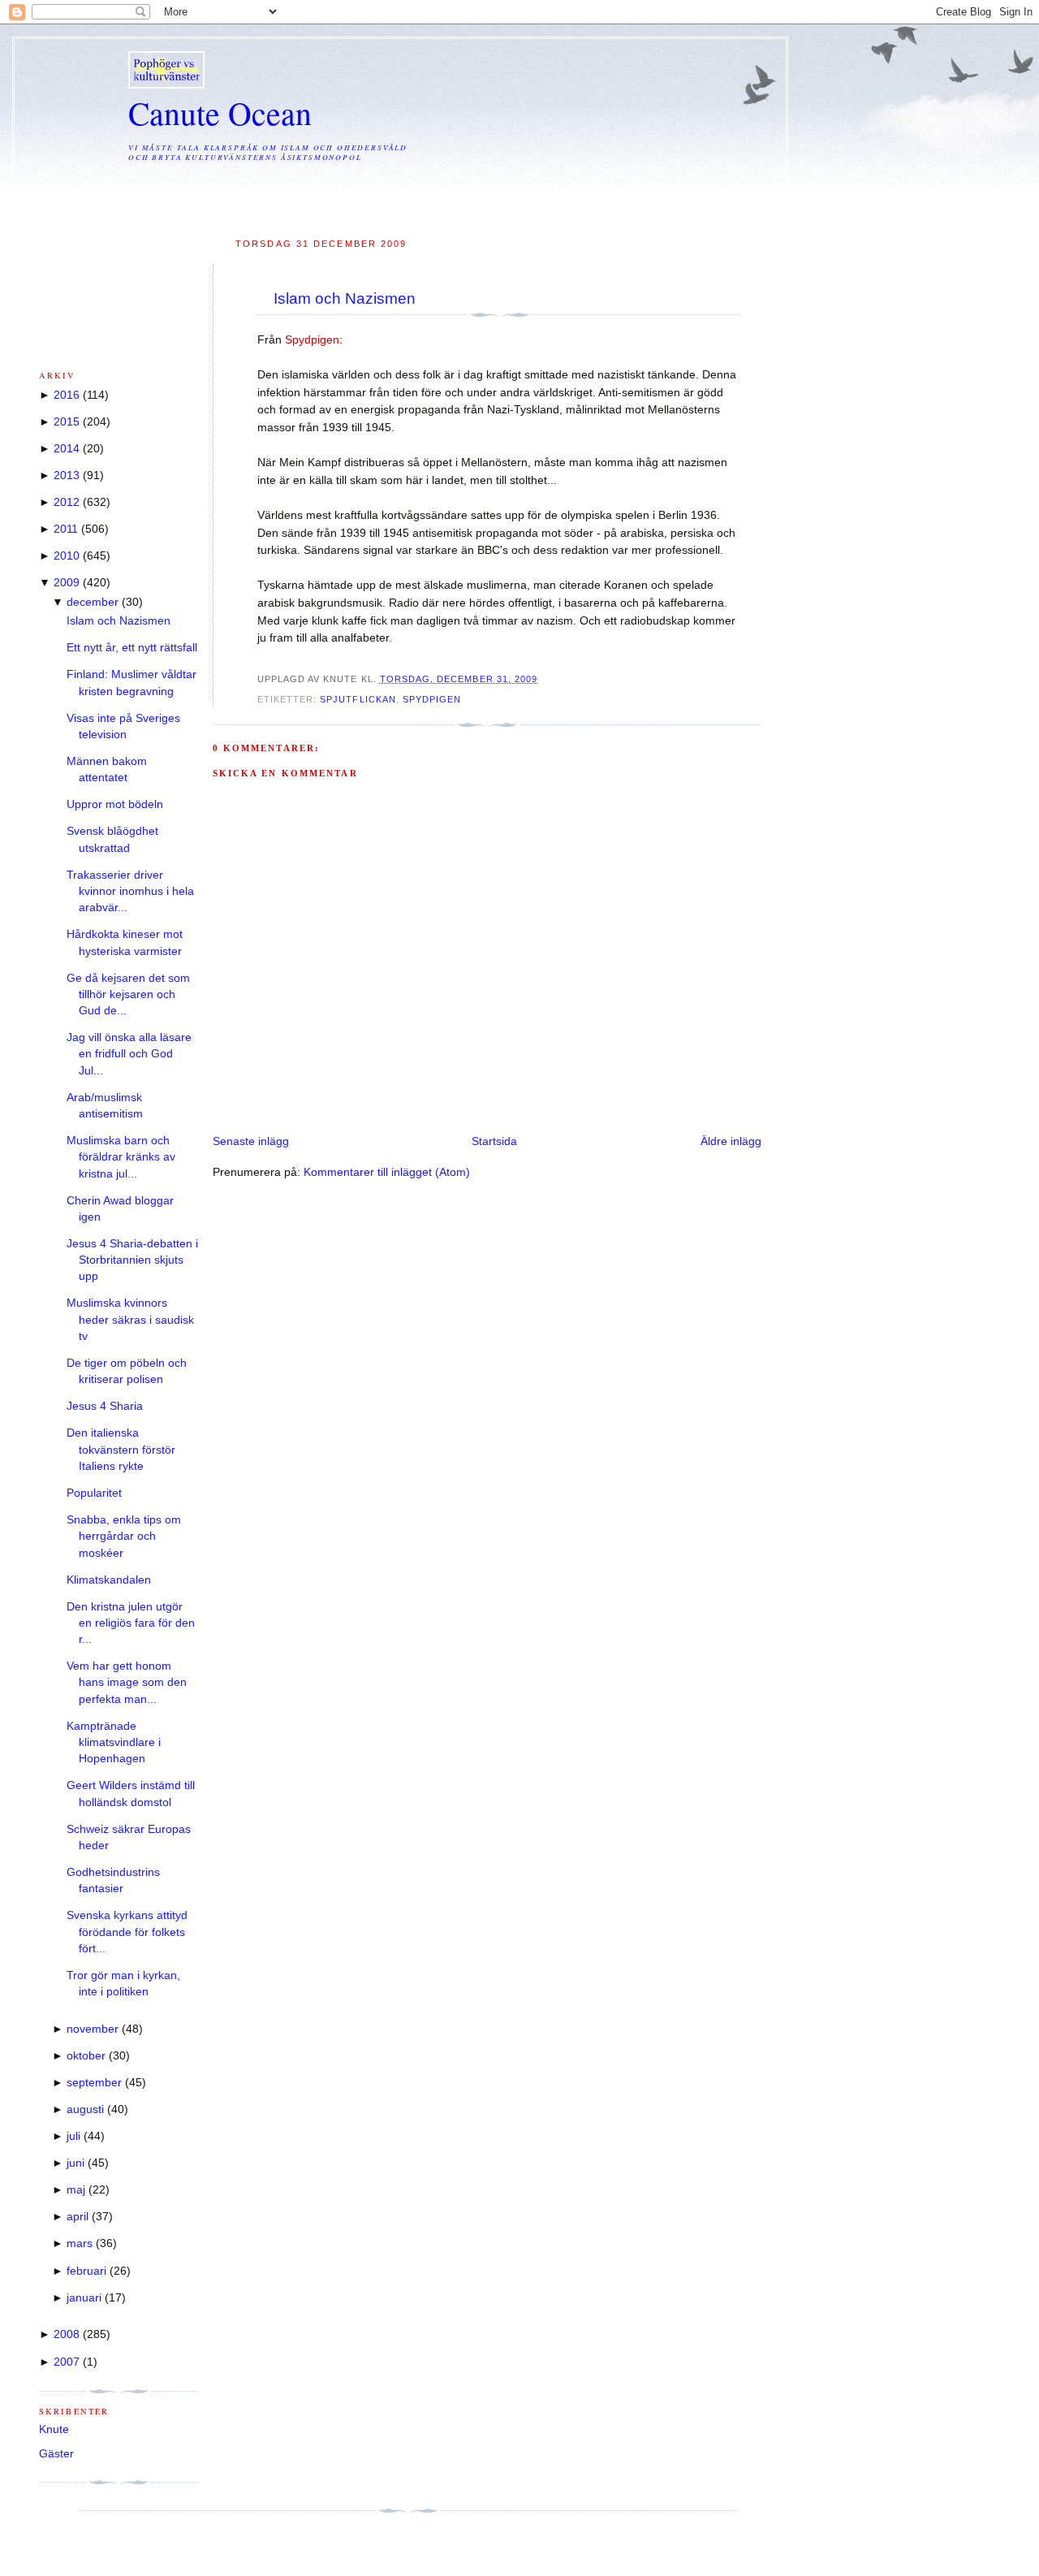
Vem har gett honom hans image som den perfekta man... (127, 1683)
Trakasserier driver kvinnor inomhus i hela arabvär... (130, 892)
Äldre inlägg (731, 1141)
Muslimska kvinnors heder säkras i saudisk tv (130, 1320)
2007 (67, 2362)
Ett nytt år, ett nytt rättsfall (132, 648)
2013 (67, 475)
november (93, 2029)
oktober (86, 2056)
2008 (67, 2334)
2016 (67, 395)
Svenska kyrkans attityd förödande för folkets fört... (127, 1932)
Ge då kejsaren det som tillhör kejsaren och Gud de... (128, 995)
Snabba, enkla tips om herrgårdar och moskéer (124, 1537)
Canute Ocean (220, 112)
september (94, 2083)
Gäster (56, 2454)
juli (73, 2136)
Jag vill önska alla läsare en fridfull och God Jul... (129, 1054)
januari (84, 2298)
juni (75, 2163)
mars (80, 2243)
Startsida (494, 1141)
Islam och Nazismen (345, 298)
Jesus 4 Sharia (105, 1406)
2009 (67, 583)
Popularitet (94, 1493)
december (93, 602)
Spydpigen (432, 699)
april (78, 2217)
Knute (54, 2429)
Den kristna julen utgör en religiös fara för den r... (131, 1623)
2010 (67, 556)
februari (86, 2271)
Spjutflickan (358, 699)
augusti (85, 2109)
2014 (67, 449)
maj (76, 2190)
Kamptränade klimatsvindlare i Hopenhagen (114, 1743)
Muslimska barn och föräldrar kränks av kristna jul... (121, 1157)
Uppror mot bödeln (115, 804)
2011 (66, 529)
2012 (67, 502)
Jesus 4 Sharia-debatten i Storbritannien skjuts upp (132, 1260)
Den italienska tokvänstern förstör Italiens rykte (121, 1450)
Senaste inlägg (251, 1141)
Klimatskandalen (109, 1580)
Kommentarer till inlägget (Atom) (387, 1172)
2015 (67, 422)
